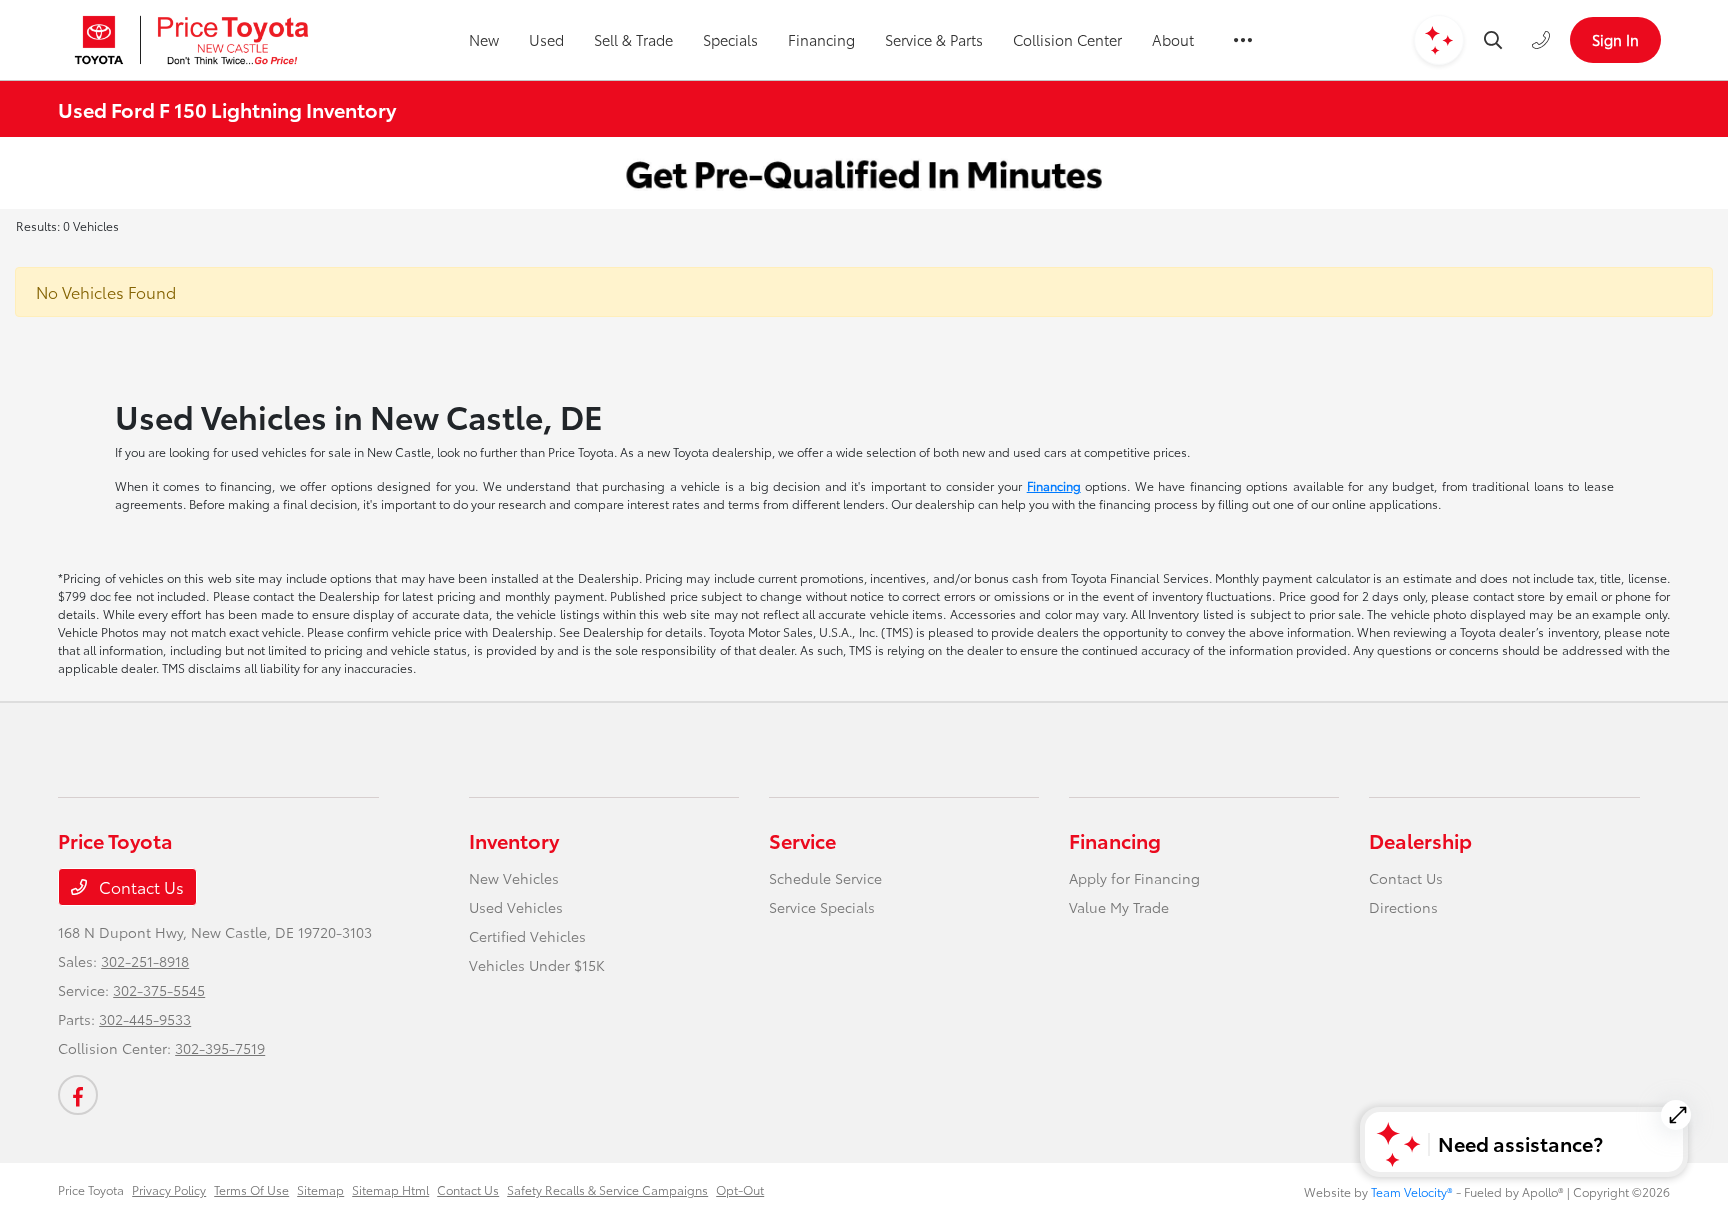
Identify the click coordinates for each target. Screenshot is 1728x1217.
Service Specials (822, 907)
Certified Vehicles (527, 936)
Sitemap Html (390, 1189)
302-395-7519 (220, 1048)
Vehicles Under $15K (537, 965)
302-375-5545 (159, 990)
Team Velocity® (1412, 1191)
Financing (1054, 485)
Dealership (1420, 840)
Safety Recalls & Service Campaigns (607, 1189)
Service (802, 840)
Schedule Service (825, 878)
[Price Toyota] (191, 40)
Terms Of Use (251, 1189)
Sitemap (320, 1189)
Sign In (1615, 39)
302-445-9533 (145, 1019)
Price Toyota (91, 1189)
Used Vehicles (516, 907)
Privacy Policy (169, 1189)
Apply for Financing (1134, 878)
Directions (1403, 907)
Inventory (514, 840)
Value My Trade (1119, 907)
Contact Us (139, 886)
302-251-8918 (145, 961)
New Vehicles (514, 878)
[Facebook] (78, 1095)
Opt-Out (740, 1189)
